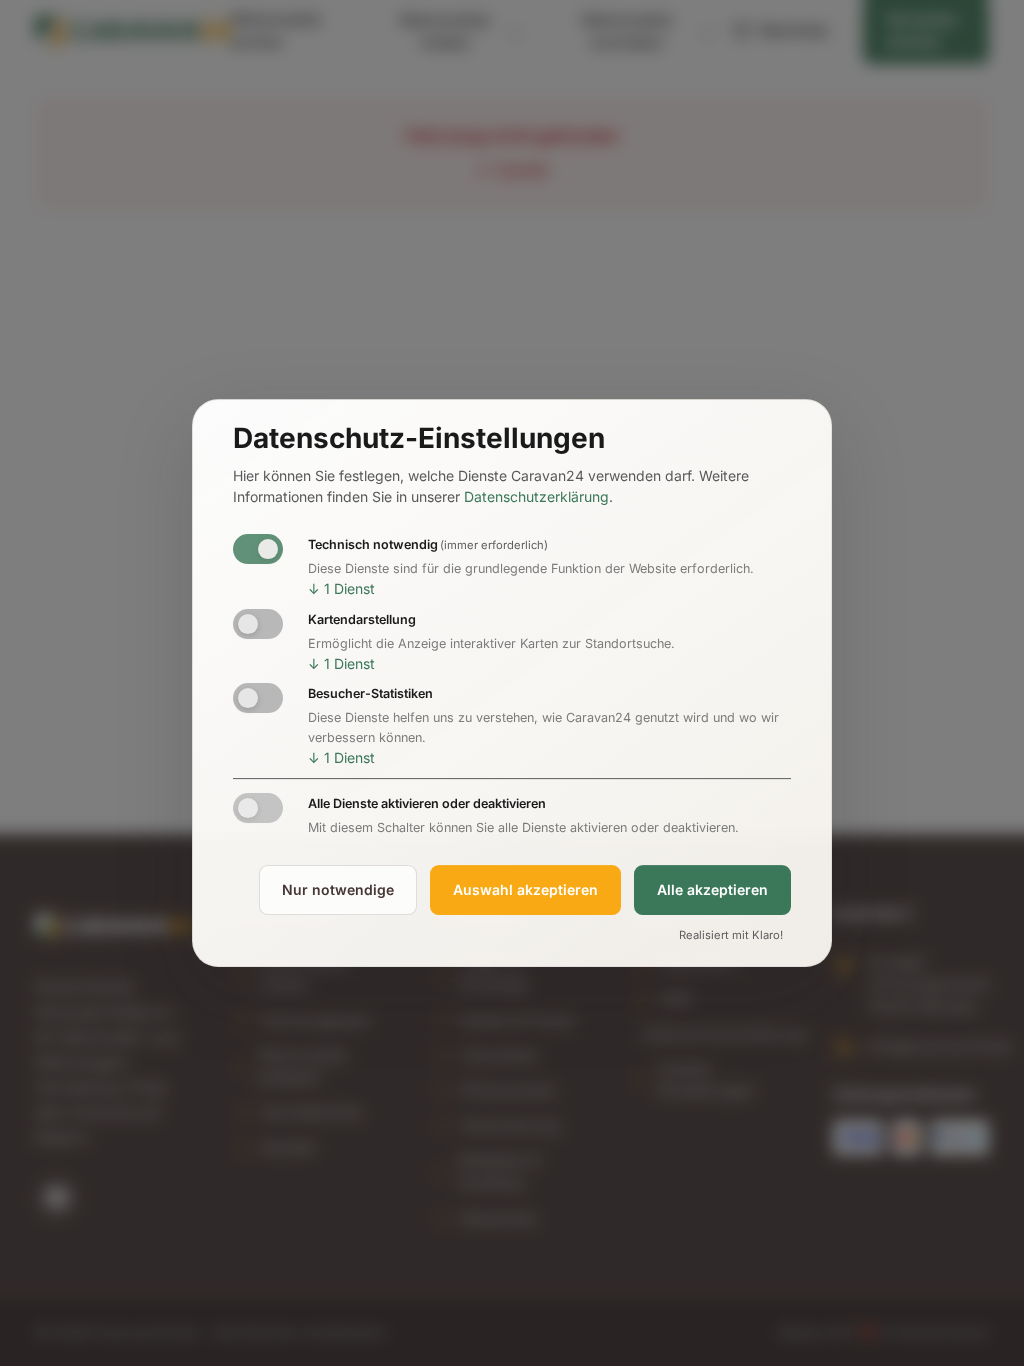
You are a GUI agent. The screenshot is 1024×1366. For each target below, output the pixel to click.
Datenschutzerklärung (536, 497)
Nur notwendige (338, 889)
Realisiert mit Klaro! (731, 935)
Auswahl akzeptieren (525, 889)
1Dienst (341, 588)
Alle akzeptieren (712, 889)
